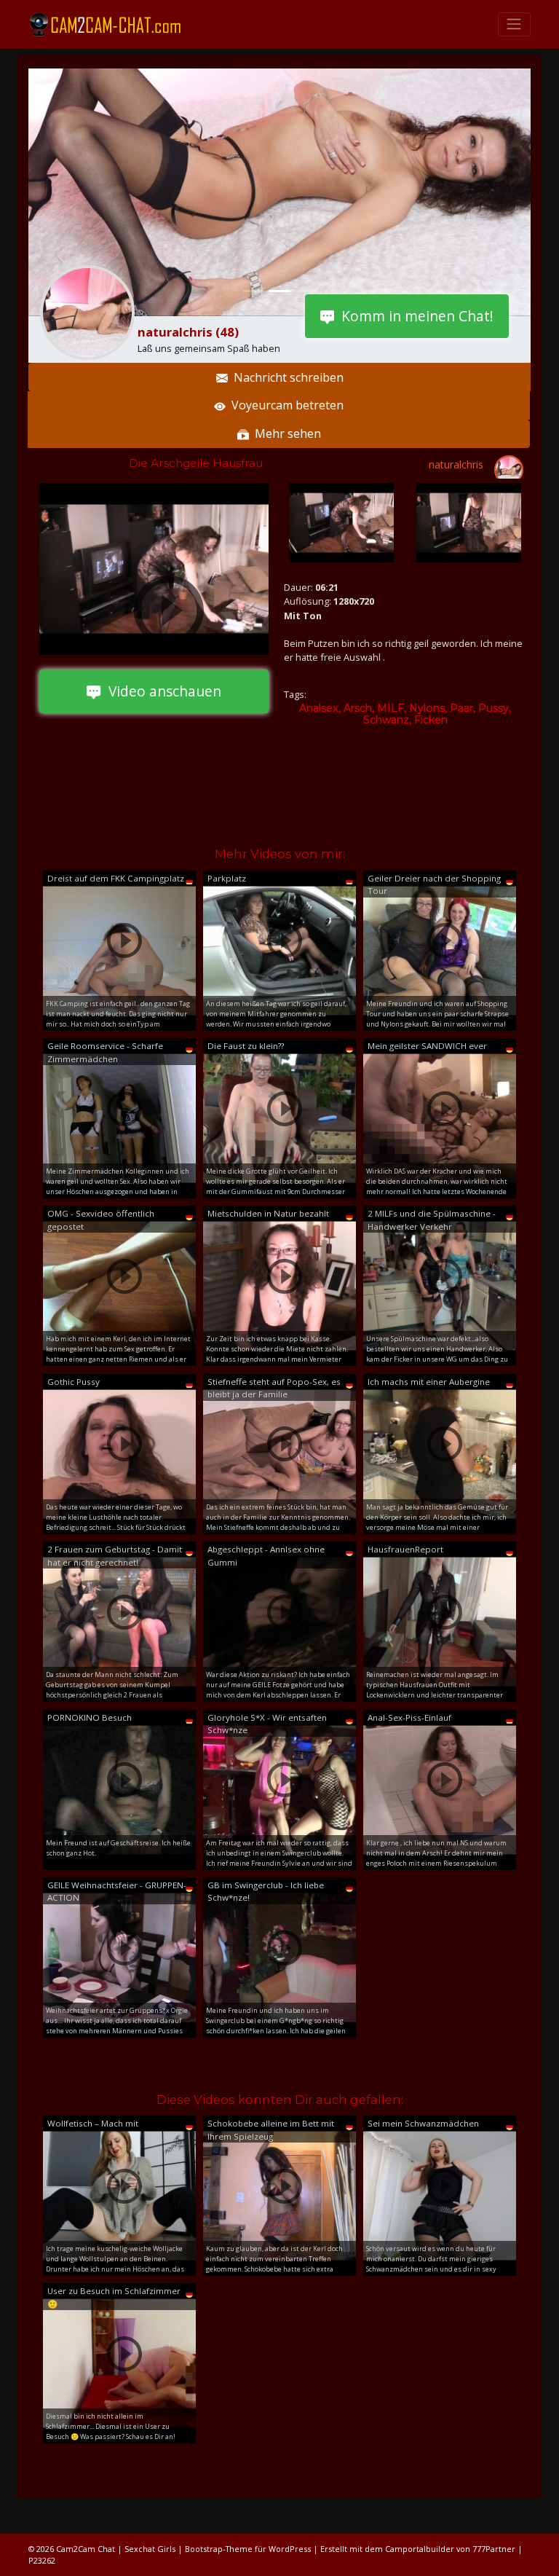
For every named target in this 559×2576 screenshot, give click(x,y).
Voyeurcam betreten (285, 405)
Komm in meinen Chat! (414, 316)
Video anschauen (161, 691)
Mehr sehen (285, 433)
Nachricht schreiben (286, 377)
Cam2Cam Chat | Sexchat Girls (116, 2549)
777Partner (494, 2549)
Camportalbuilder (420, 2549)
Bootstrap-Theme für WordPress (248, 2549)
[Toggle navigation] (514, 24)
